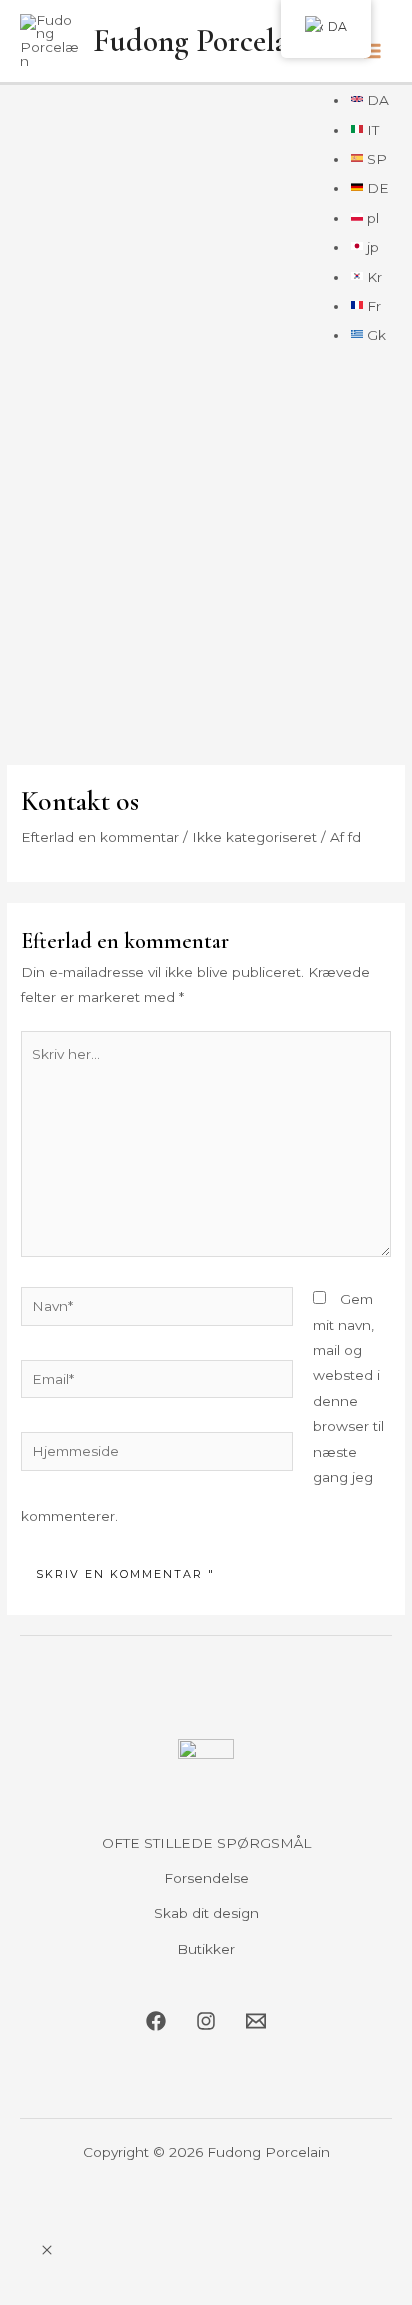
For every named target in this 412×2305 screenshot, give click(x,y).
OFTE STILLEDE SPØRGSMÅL (206, 1843)
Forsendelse (206, 1878)
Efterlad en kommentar (100, 837)
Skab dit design (206, 1913)
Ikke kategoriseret (254, 837)
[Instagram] (206, 2021)
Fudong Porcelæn (201, 41)
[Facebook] (156, 2021)
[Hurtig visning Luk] (47, 2251)
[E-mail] (256, 2021)
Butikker (206, 1949)
